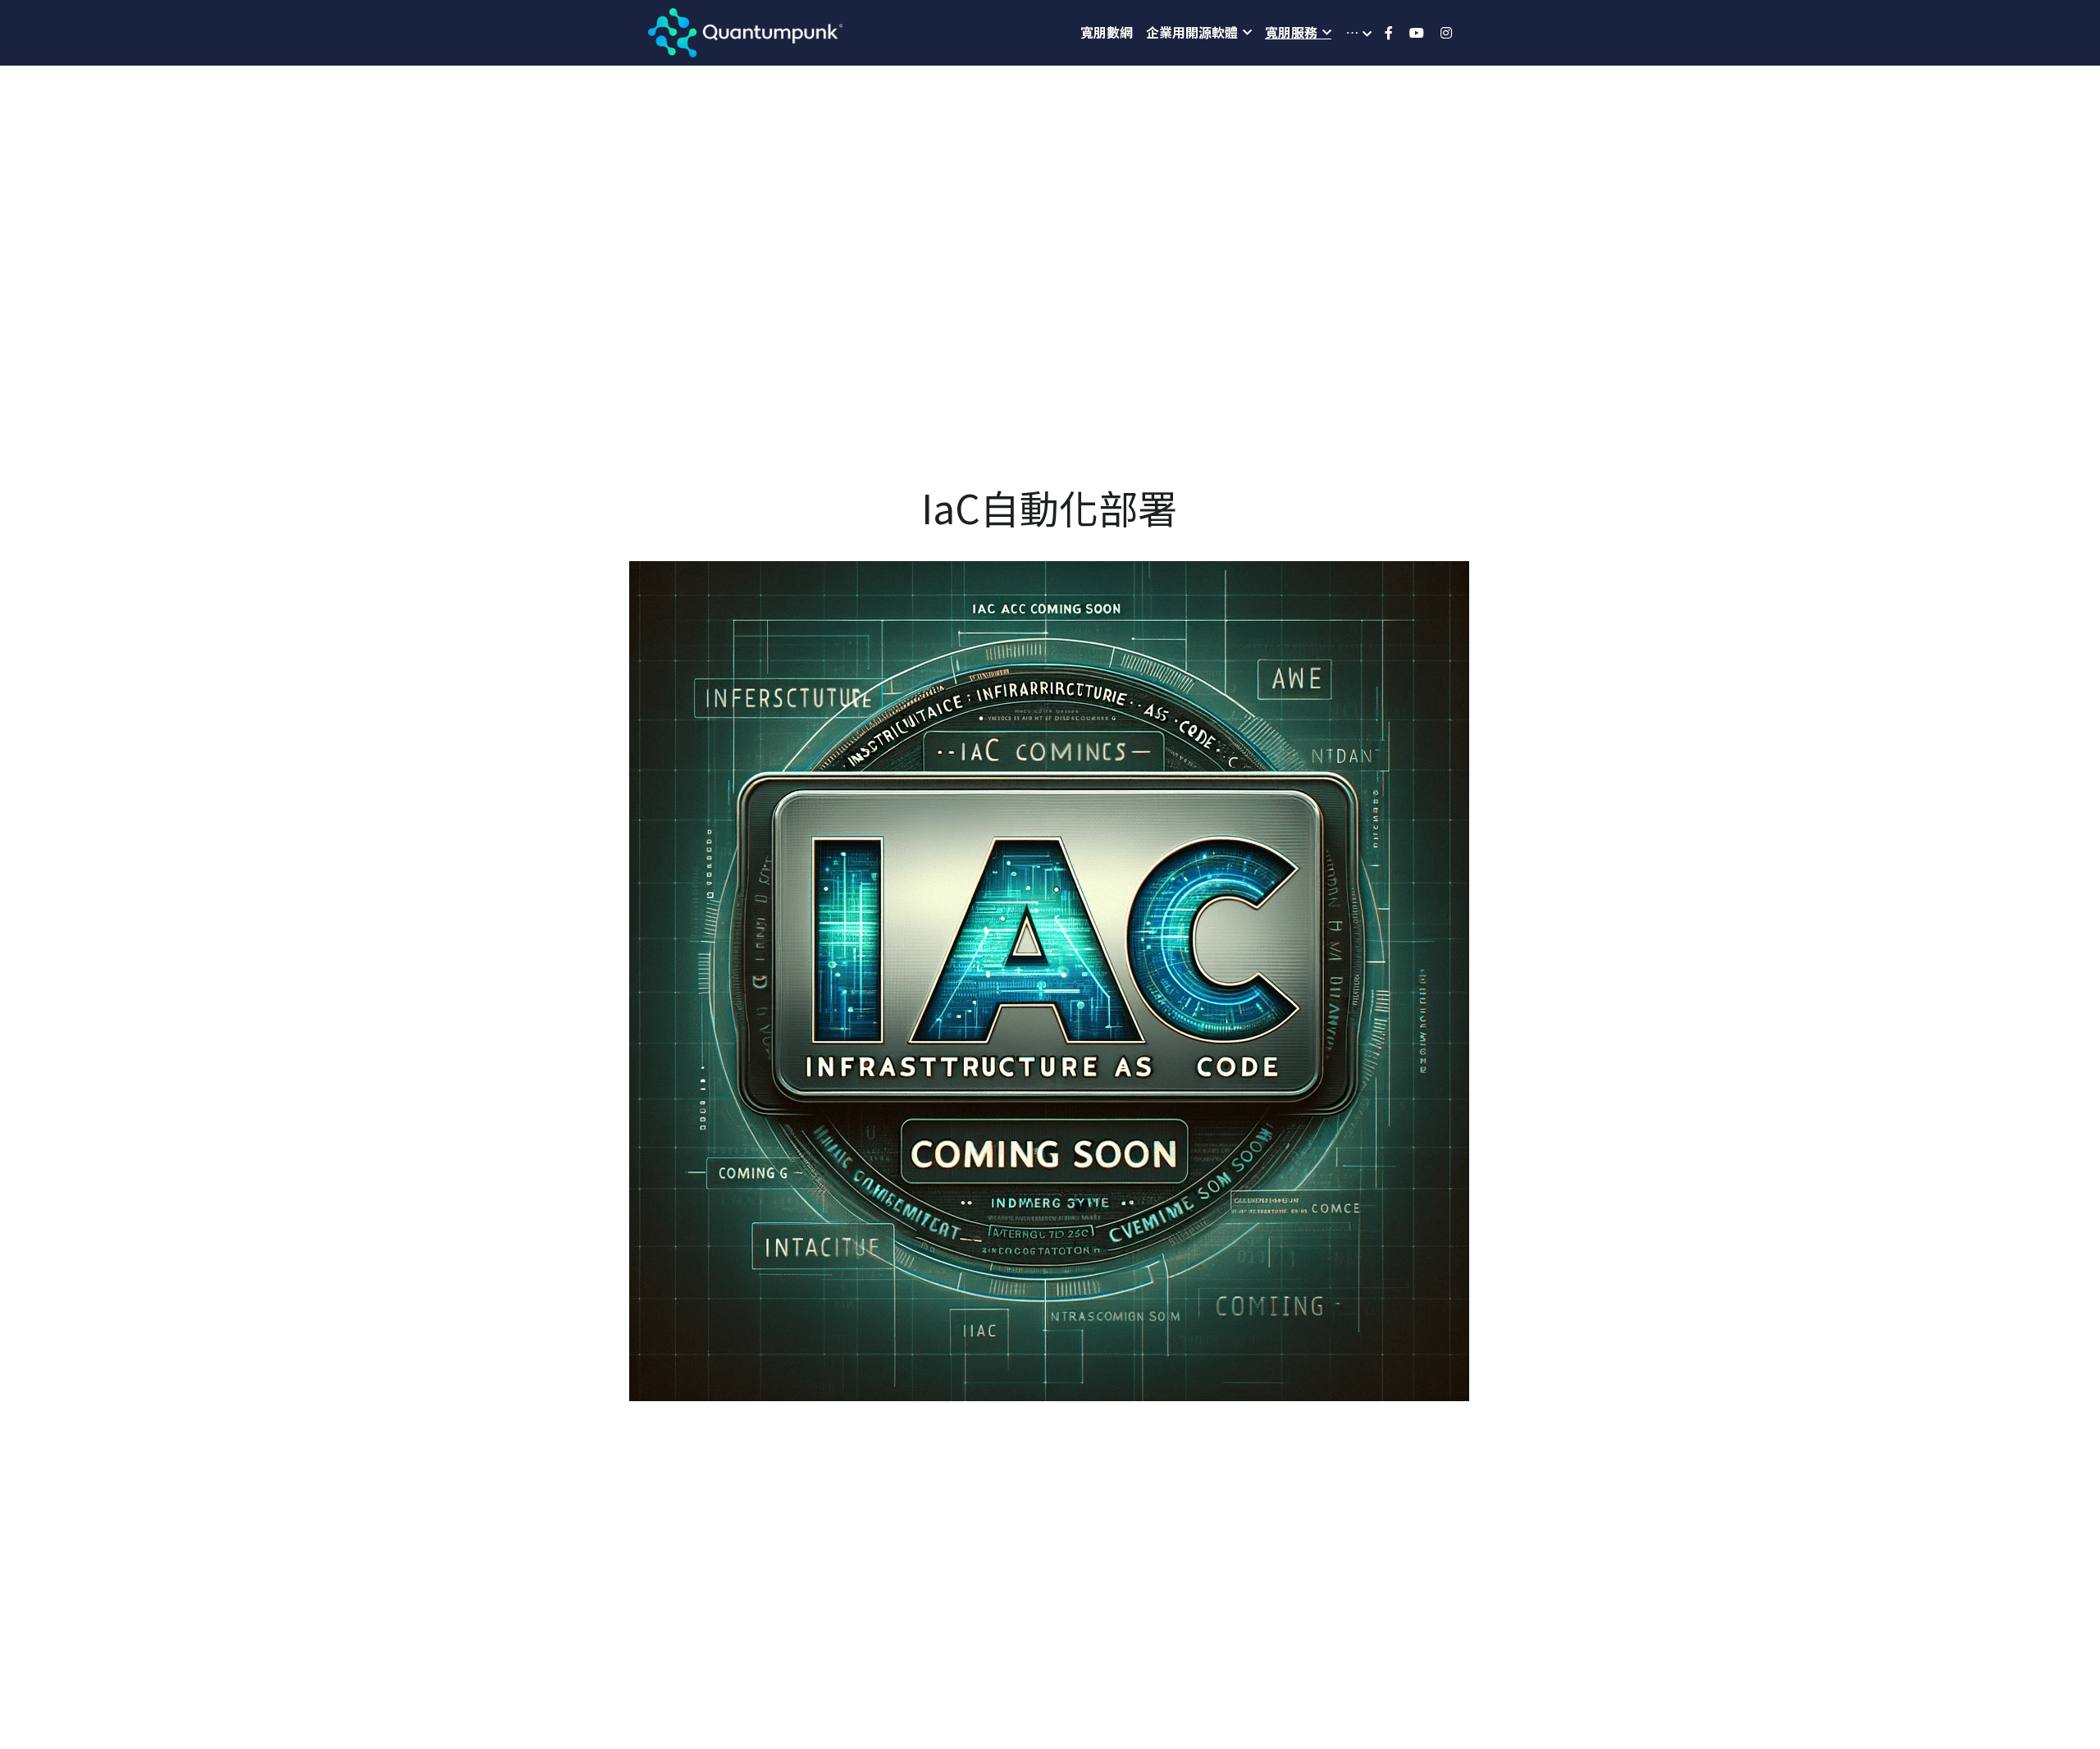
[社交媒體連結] (1389, 33)
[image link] (745, 32)
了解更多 (194, 1637)
